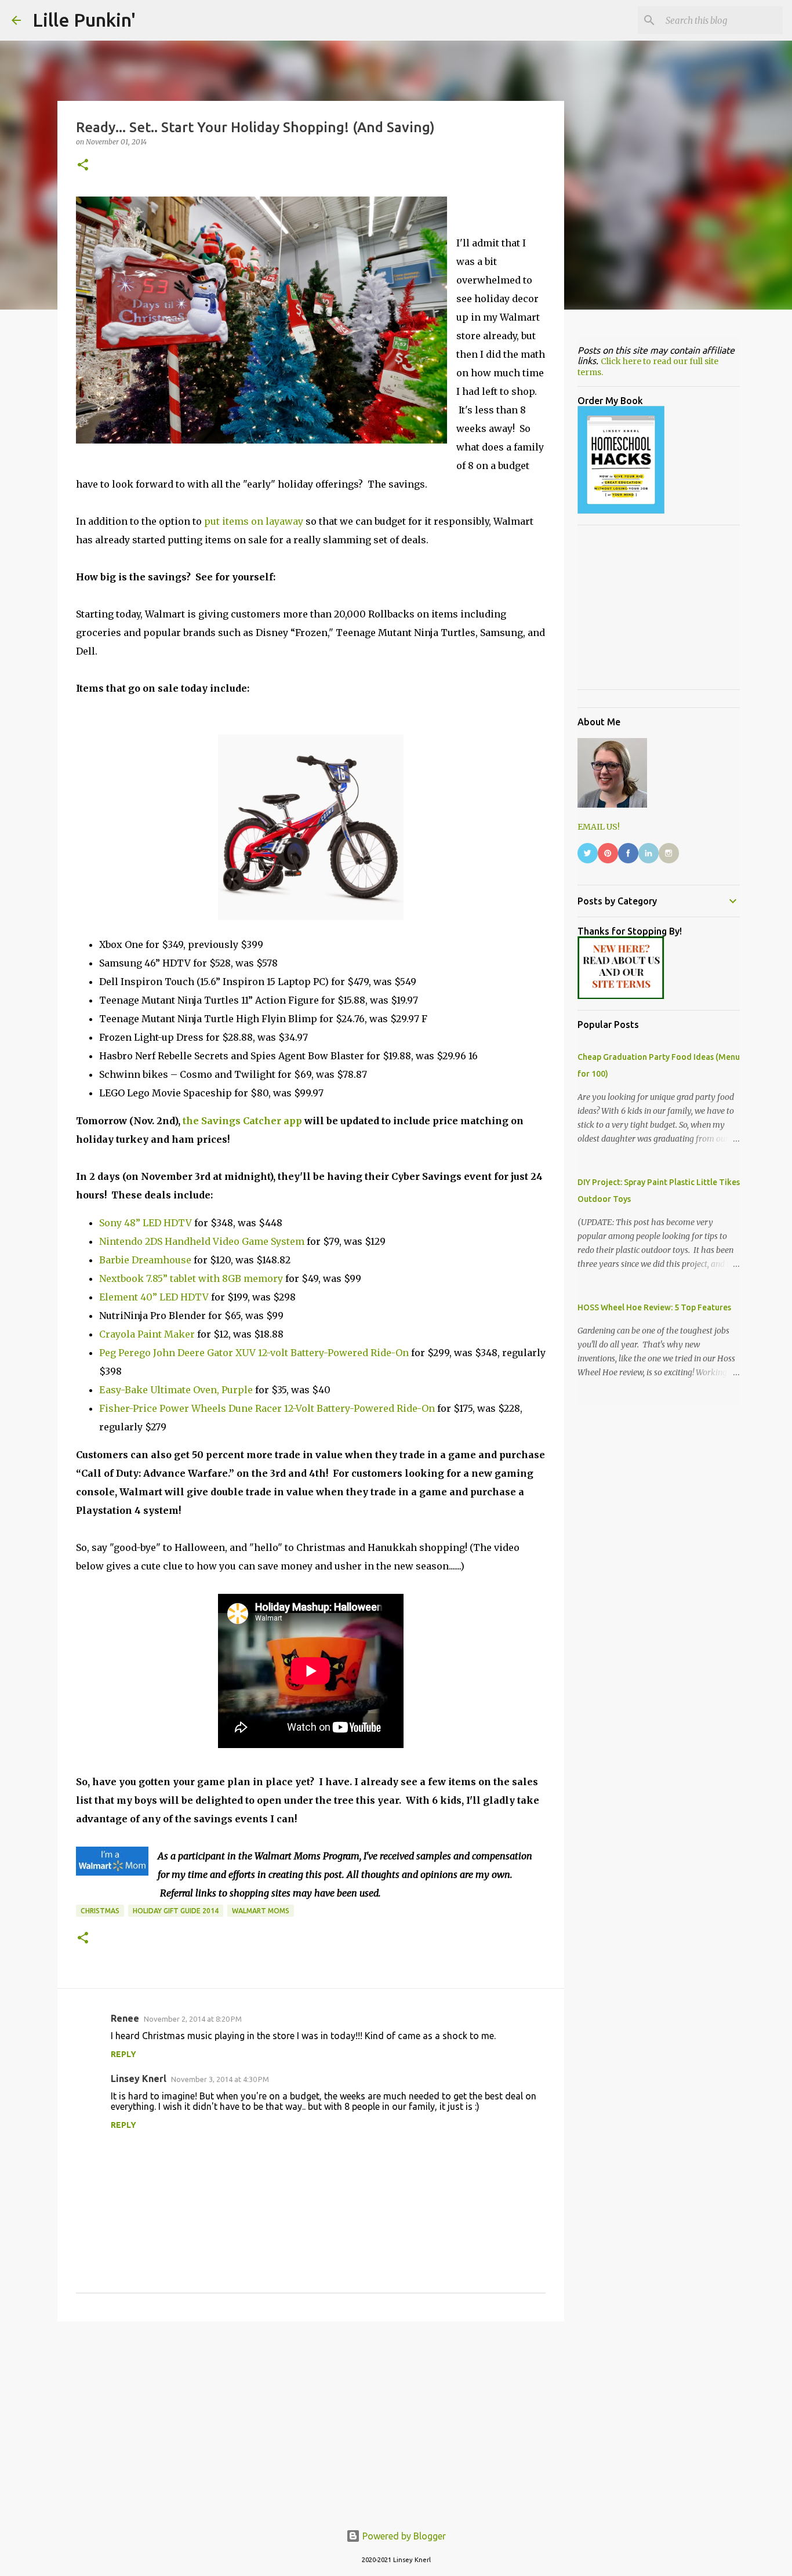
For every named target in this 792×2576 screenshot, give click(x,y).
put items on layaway (254, 521)
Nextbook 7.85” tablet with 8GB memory (191, 1278)
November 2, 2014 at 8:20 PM (193, 2019)
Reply (123, 2054)
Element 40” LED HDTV (154, 1297)
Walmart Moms (261, 1911)
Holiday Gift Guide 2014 (176, 1911)
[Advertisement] (311, 2420)
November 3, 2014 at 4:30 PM (220, 2079)
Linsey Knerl (139, 2079)
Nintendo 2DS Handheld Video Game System (202, 1241)
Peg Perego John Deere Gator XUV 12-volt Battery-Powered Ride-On (254, 1353)
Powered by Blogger (403, 2536)
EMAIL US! (599, 827)
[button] (83, 166)
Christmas (100, 1911)
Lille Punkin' (84, 20)
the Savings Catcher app (242, 1121)
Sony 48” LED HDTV (146, 1223)
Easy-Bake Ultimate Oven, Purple (176, 1390)
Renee (125, 2018)
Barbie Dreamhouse (145, 1260)
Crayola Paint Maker (147, 1334)
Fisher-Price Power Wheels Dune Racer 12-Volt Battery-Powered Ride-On (267, 1408)
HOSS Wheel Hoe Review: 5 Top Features (654, 1307)
